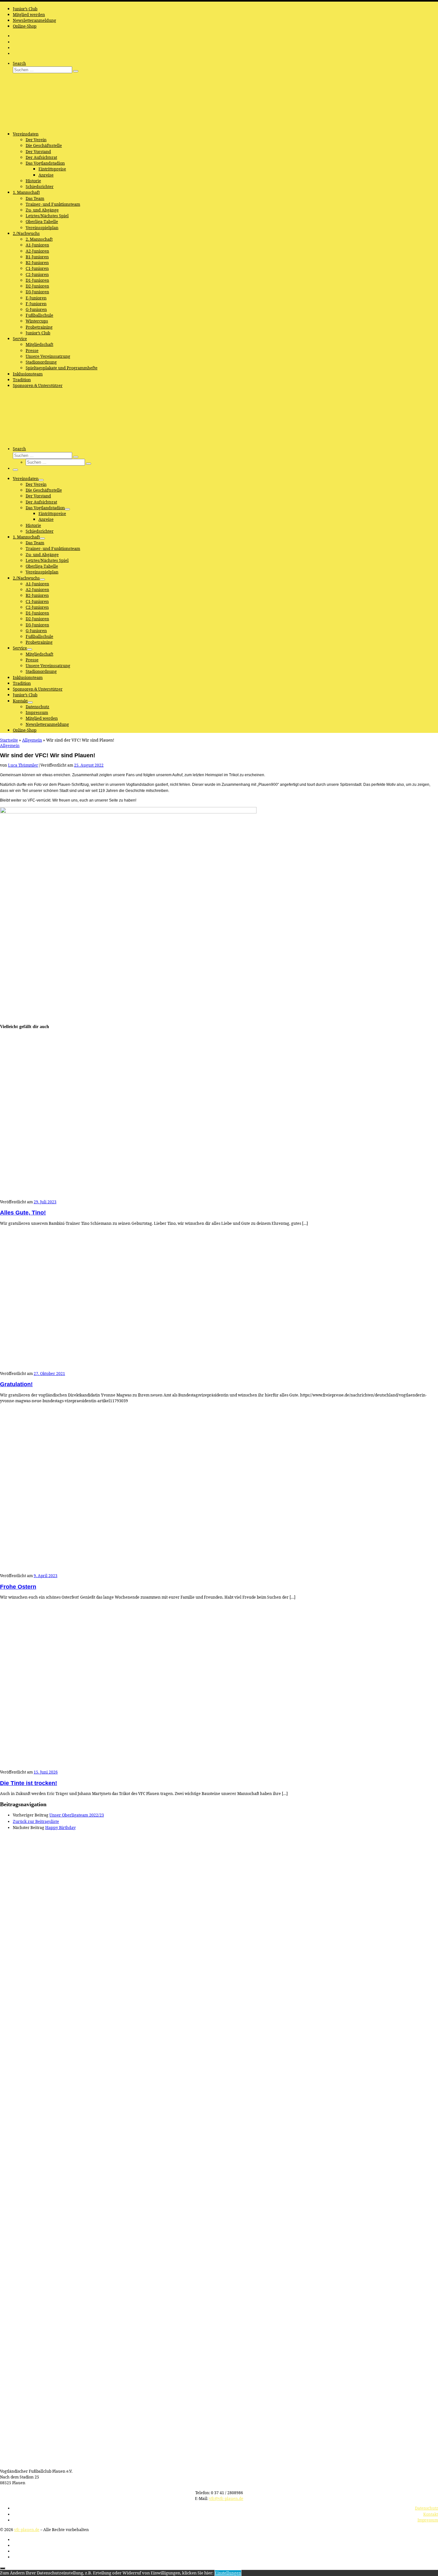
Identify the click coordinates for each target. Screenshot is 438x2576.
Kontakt (431, 2514)
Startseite (9, 740)
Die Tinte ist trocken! (29, 1783)
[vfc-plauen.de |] (40, 124)
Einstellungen (228, 2573)
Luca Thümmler (23, 765)
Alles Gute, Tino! (23, 1213)
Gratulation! (16, 1384)
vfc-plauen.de (27, 2530)
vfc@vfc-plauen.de (226, 2499)
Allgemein (32, 740)
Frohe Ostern (18, 1587)
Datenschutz (426, 2508)
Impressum (428, 2520)
